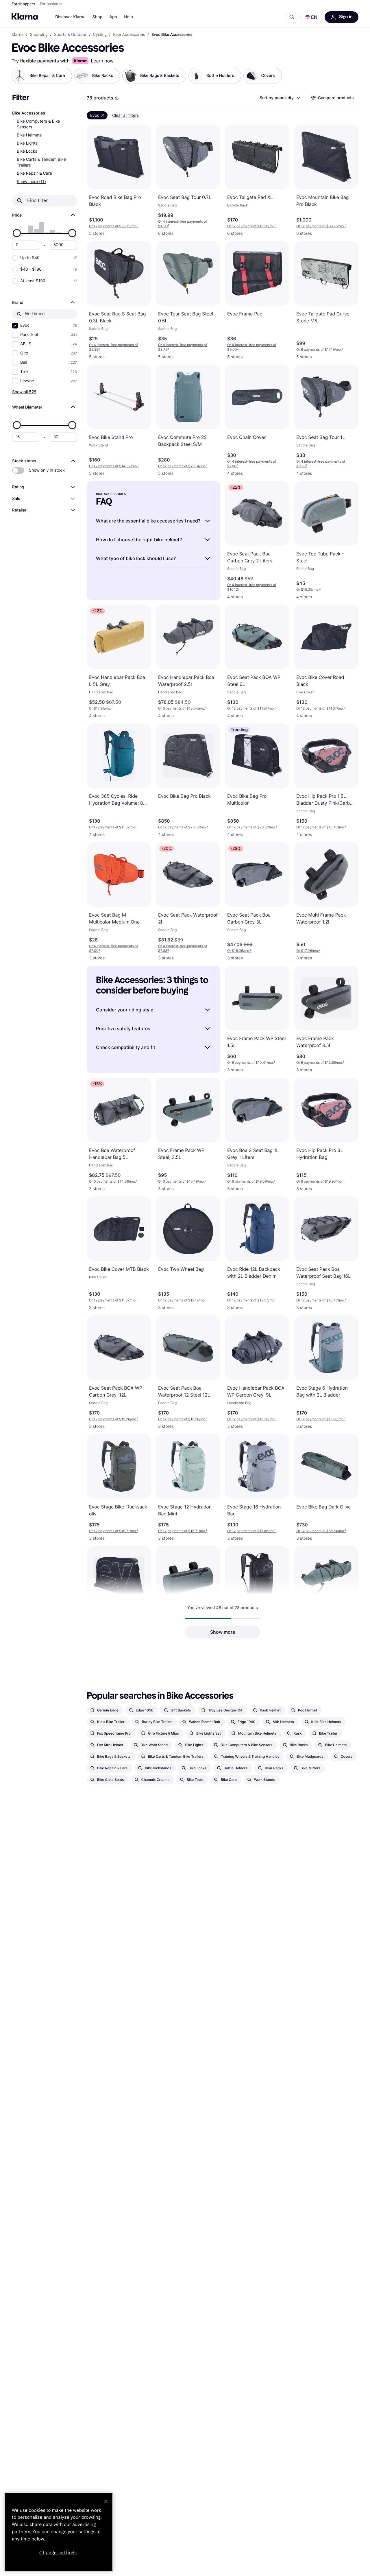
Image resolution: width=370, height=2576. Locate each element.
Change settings (58, 2553)
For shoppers (23, 4)
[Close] (106, 2501)
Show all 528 (24, 392)
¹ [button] (114, 226)
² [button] (183, 224)
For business (51, 4)
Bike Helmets (29, 135)
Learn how (102, 61)
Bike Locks (27, 151)
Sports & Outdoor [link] (70, 35)
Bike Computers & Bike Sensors (38, 124)
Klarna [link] (17, 35)
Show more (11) (31, 181)
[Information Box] (117, 98)
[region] (59, 2532)
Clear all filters (125, 115)
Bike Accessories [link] (129, 35)
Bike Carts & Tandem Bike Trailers (41, 162)
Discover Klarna (70, 17)
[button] (311, 17)
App (113, 17)
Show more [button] (223, 1632)
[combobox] (280, 98)
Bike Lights (27, 143)
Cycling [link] (100, 35)
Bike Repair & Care (34, 173)
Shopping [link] (39, 35)
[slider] (17, 233)
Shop (98, 17)
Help (128, 17)
